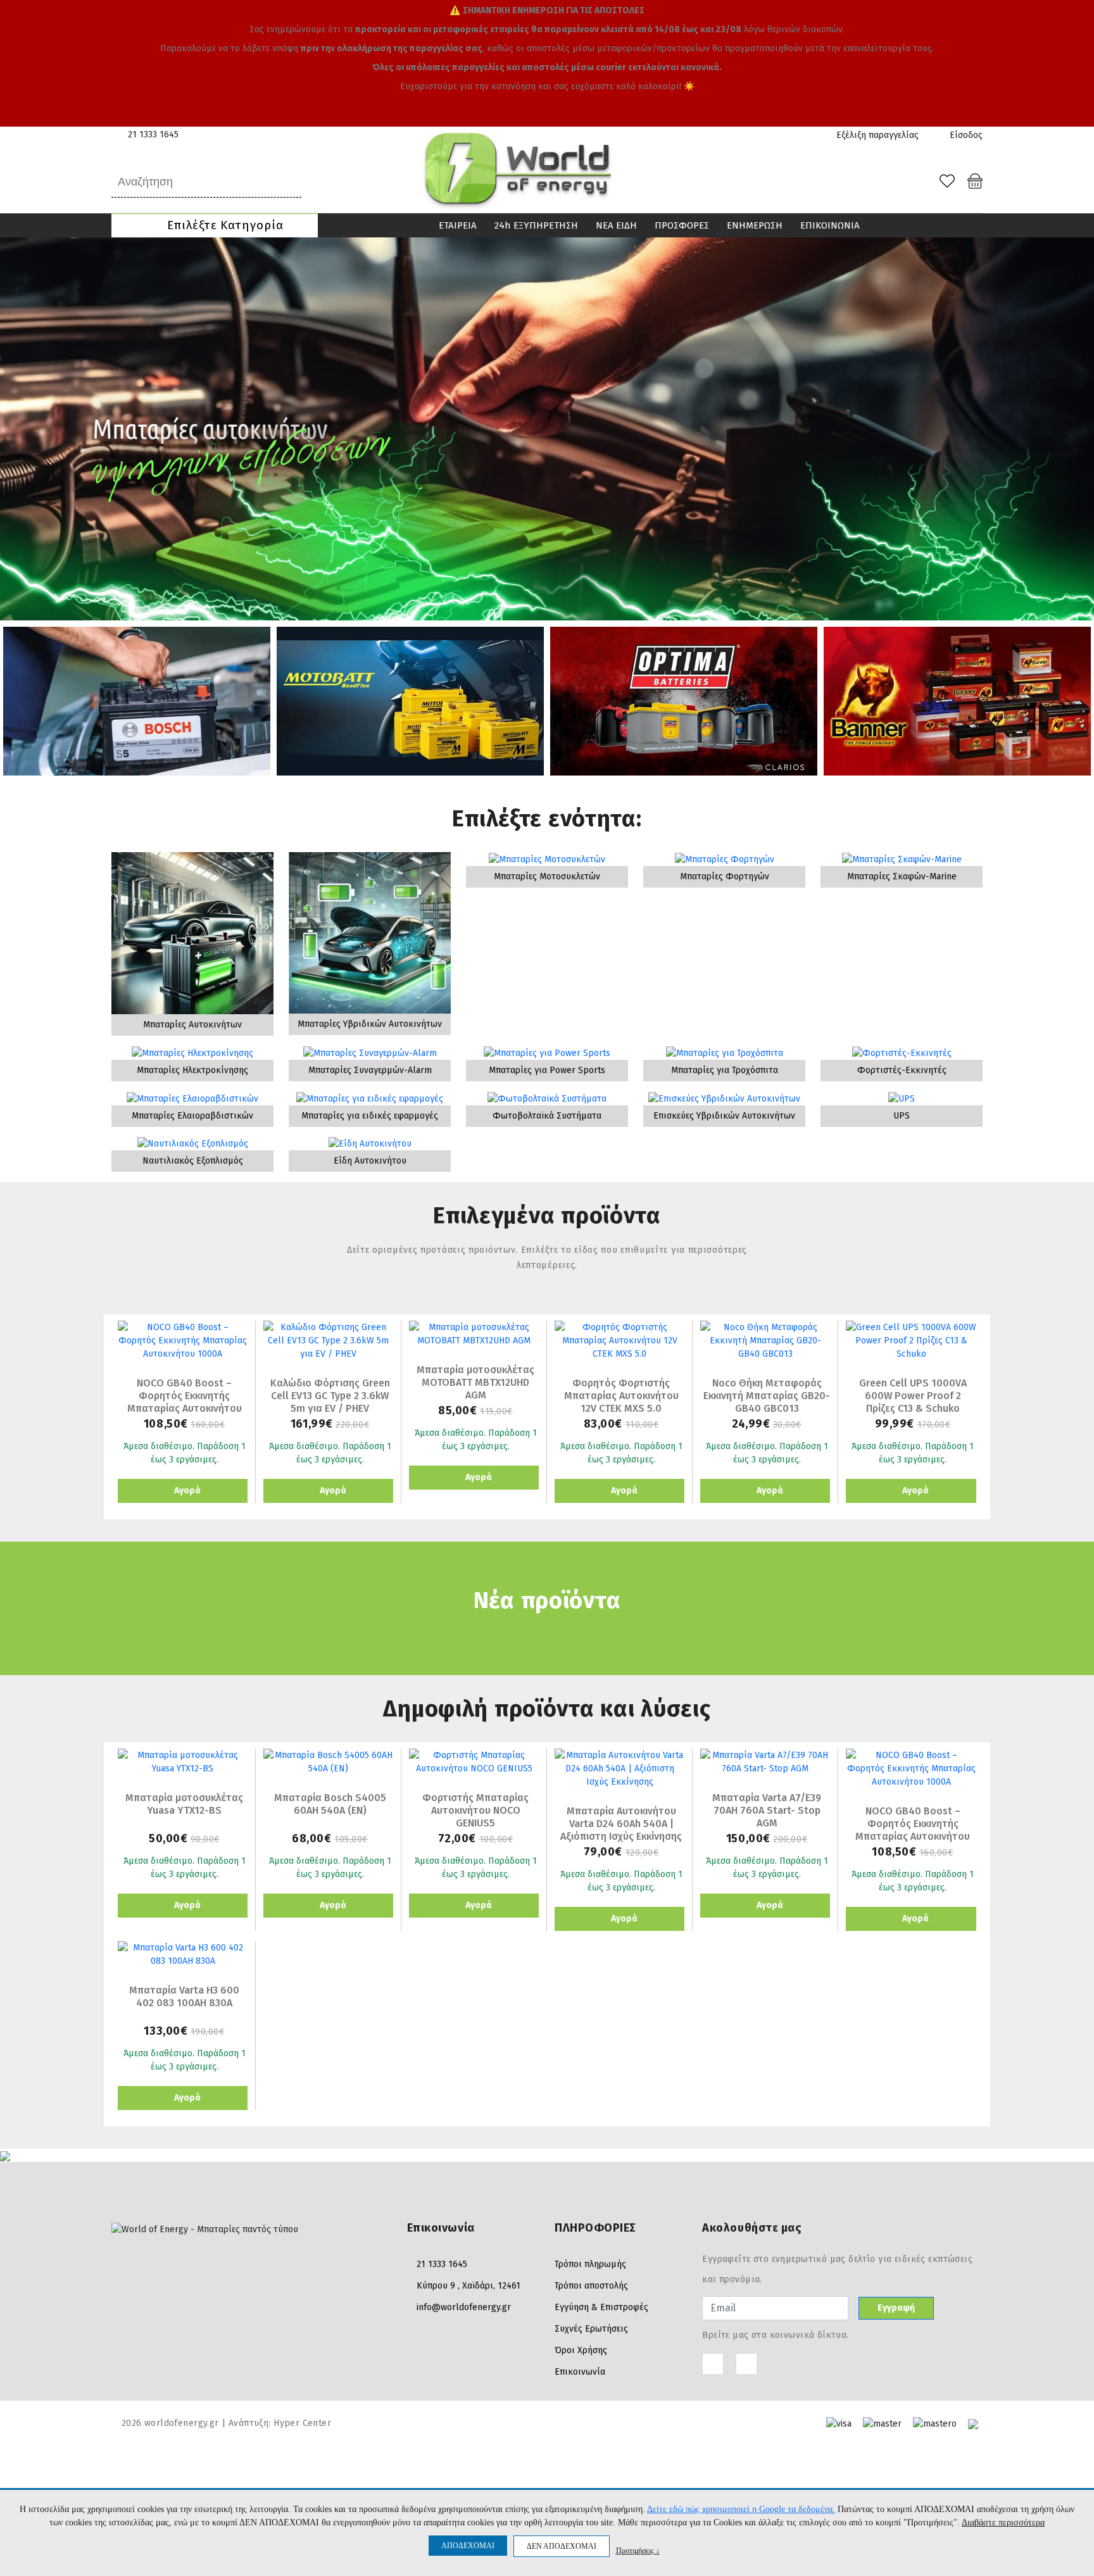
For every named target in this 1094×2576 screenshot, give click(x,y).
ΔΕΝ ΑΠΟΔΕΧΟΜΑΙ (562, 2546)
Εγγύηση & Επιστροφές (601, 2307)
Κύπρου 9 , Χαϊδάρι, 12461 (468, 2286)
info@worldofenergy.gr (464, 2307)
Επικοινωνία (580, 2372)
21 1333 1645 (153, 135)
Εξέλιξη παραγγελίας (877, 135)
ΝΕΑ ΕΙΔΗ (616, 225)
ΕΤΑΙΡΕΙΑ (458, 225)
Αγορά (186, 1491)
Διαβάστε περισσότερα (1003, 2523)
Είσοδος (965, 135)
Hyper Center (302, 2423)
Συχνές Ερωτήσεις (591, 2329)
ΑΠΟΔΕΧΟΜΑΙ (468, 2546)
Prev (16, 429)
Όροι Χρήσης (581, 2350)
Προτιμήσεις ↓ (638, 2550)
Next (1078, 429)
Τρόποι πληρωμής (590, 2264)
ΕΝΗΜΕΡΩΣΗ (755, 225)
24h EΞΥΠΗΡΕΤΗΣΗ (536, 225)
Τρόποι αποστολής (591, 2286)
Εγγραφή (896, 2308)
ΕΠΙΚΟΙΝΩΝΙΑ (830, 225)
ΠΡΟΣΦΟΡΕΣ (682, 225)
